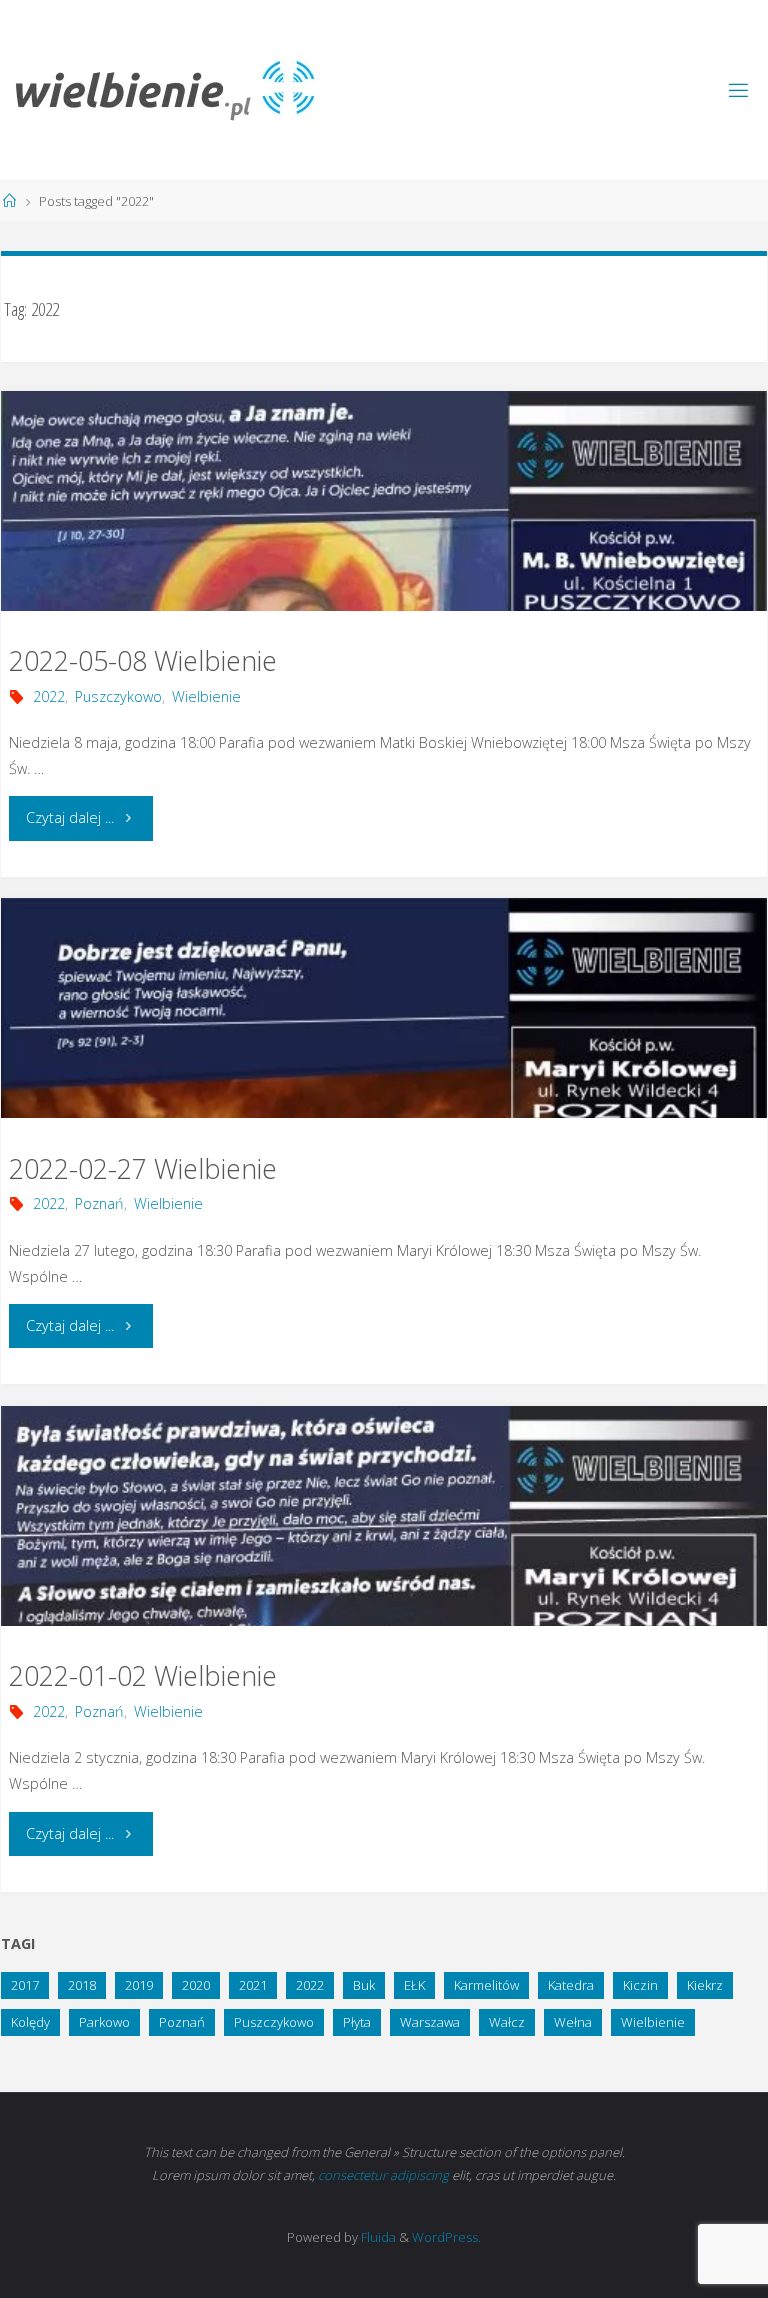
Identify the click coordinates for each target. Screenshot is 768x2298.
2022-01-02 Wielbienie (143, 1675)
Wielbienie (206, 696)
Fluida (377, 2237)
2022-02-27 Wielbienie (143, 1168)
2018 (82, 1985)
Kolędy (30, 2022)
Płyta (357, 2022)
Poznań (99, 1203)
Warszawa (430, 2022)
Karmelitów (486, 1985)
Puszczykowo (118, 696)
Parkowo (104, 2022)
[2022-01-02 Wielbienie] (384, 1570)
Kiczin (640, 1985)
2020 (196, 1985)
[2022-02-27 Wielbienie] (384, 1062)
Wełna (573, 2022)
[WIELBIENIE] (165, 89)
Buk (364, 1985)
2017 (25, 1985)
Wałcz (507, 2022)
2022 (49, 696)
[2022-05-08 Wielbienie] (384, 555)
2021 (253, 1985)
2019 (139, 1985)
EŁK (414, 1985)
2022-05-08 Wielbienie (143, 660)
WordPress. (446, 2237)
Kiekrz (705, 1985)
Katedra (571, 1985)
